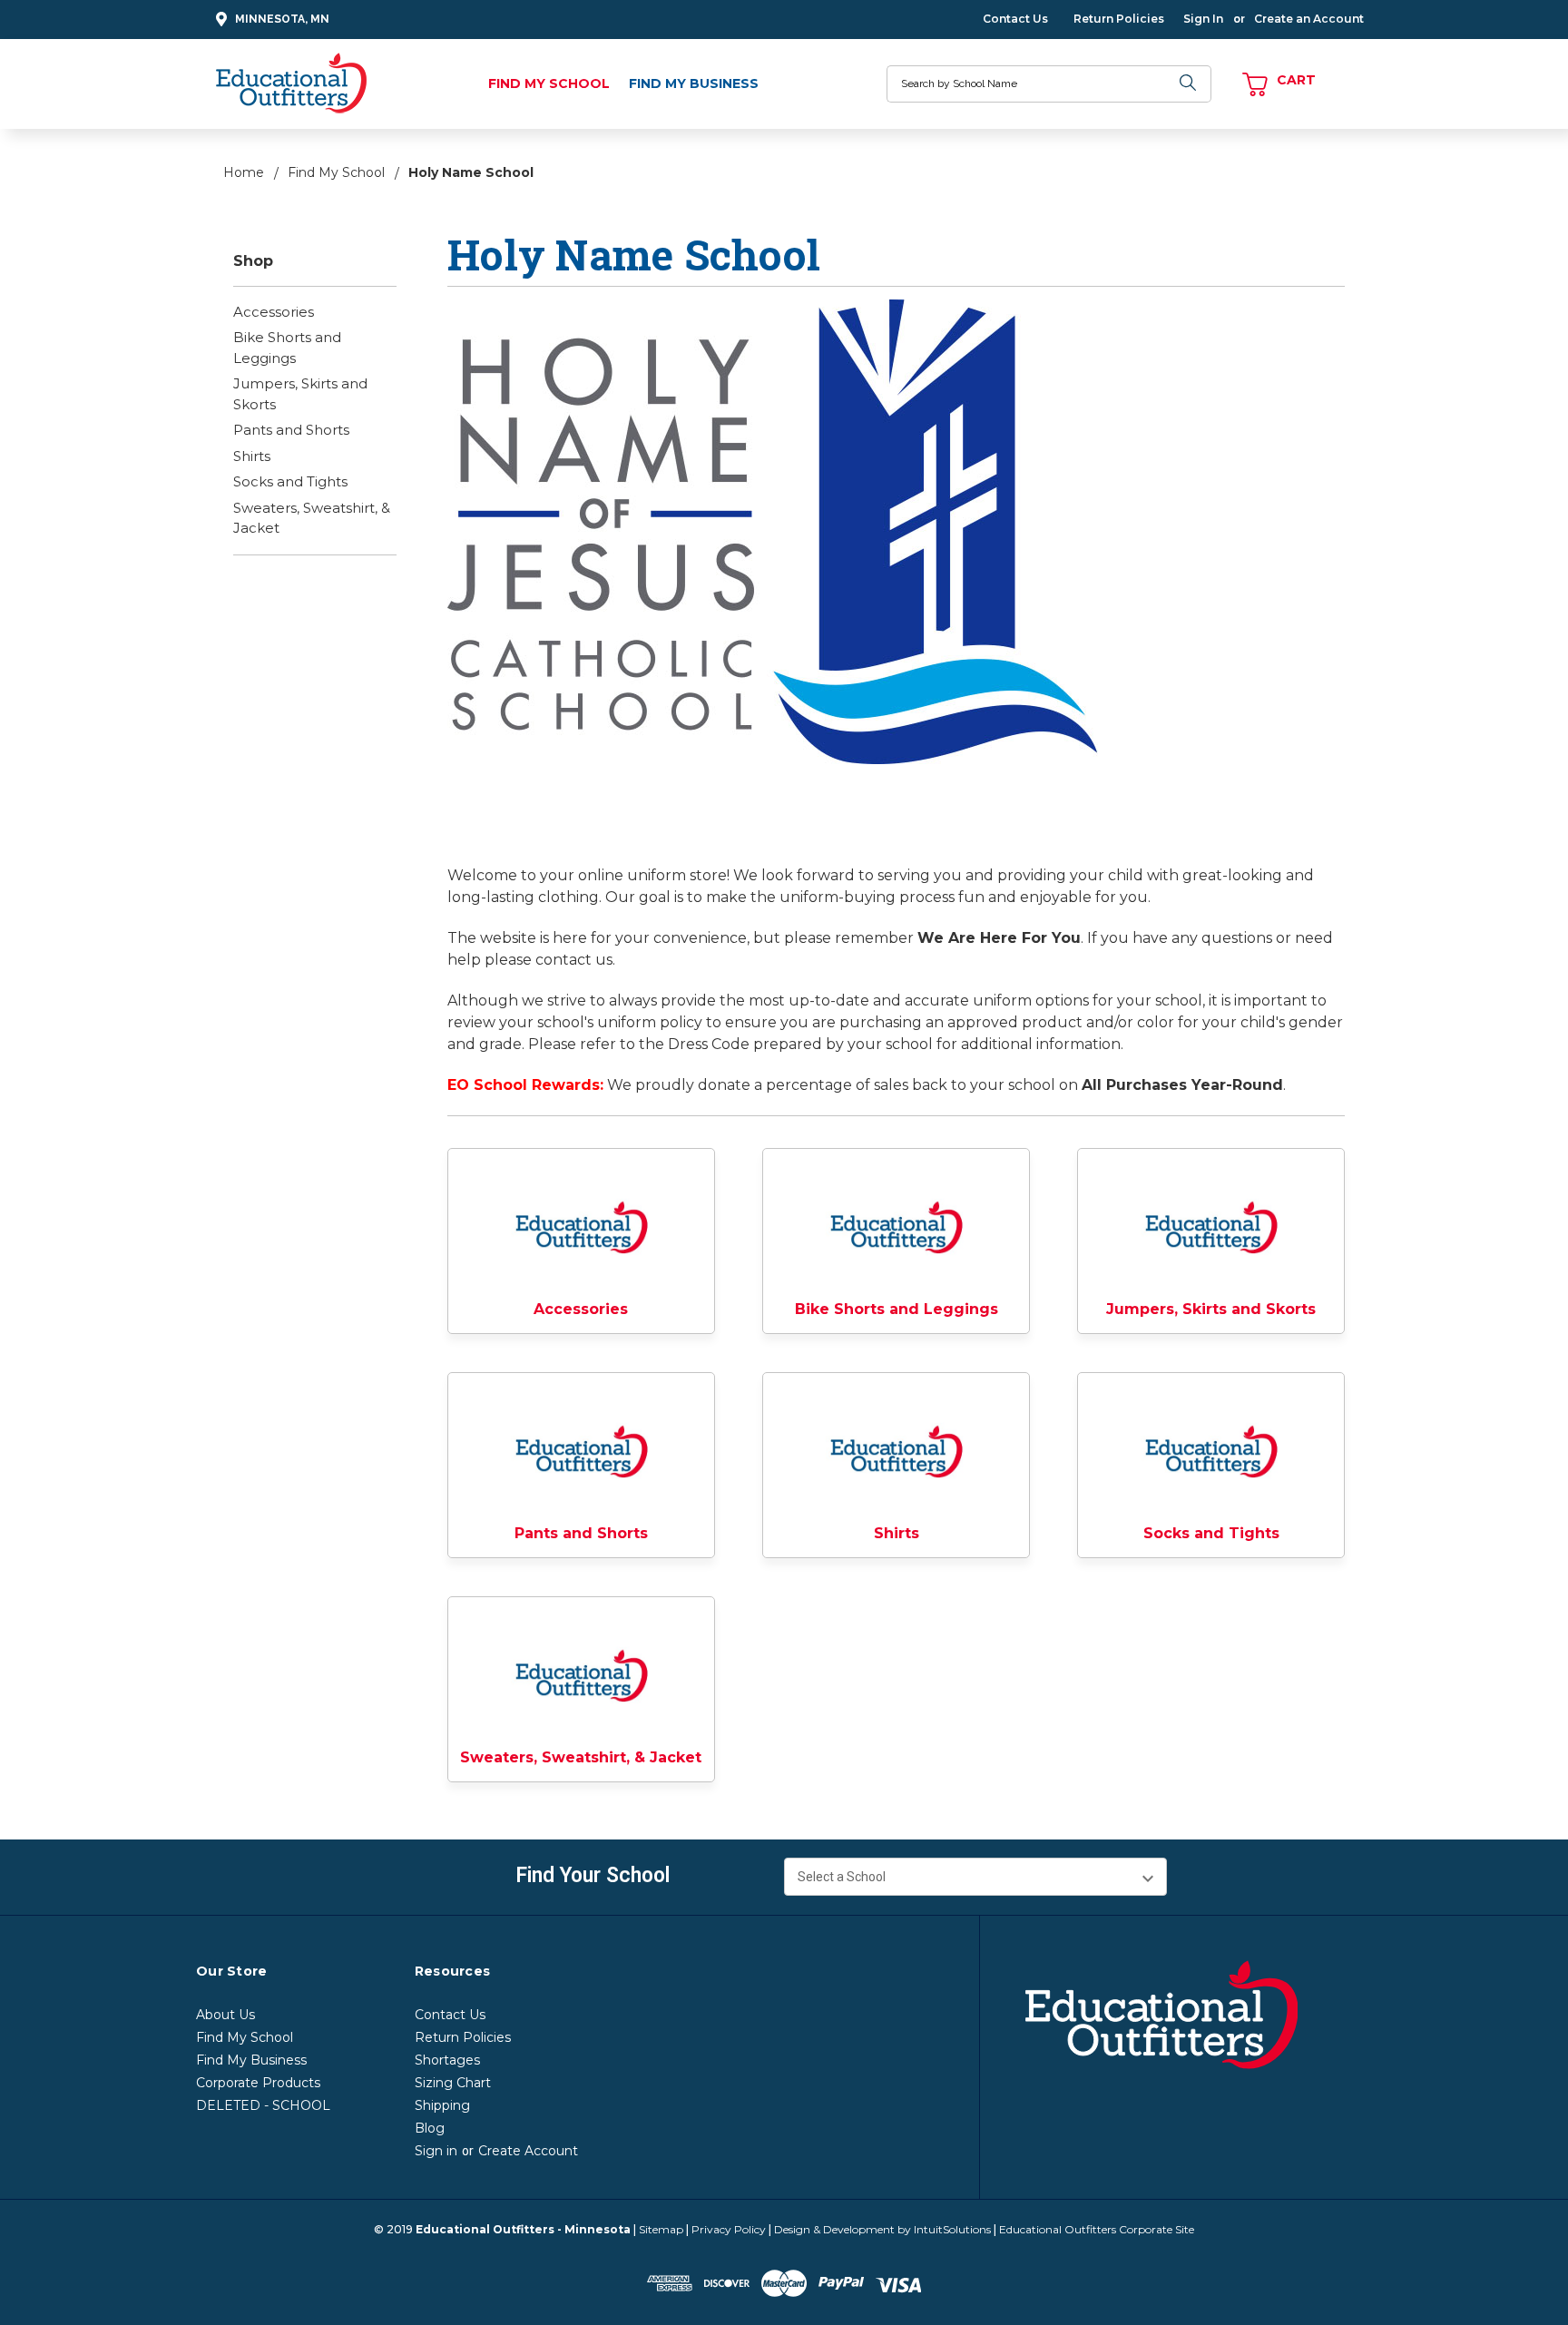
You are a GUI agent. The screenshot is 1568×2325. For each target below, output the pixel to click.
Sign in (436, 2151)
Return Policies (1119, 19)
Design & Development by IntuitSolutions (882, 2229)
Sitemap (661, 2229)
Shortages (447, 2060)
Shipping (442, 2105)
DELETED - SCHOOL (263, 2105)
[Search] (1189, 84)
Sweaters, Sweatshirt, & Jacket (312, 518)
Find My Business (694, 83)
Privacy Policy (729, 2229)
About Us (225, 2015)
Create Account (528, 2151)
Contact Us (1015, 19)
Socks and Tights (290, 481)
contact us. (575, 960)
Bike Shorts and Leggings (287, 348)
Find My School (549, 83)
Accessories (274, 312)
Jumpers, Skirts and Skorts (300, 394)
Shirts (252, 456)
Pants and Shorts (291, 430)
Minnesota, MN (282, 19)
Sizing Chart (453, 2083)
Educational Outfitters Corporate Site (1097, 2229)
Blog (430, 2128)
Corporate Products (258, 2083)
